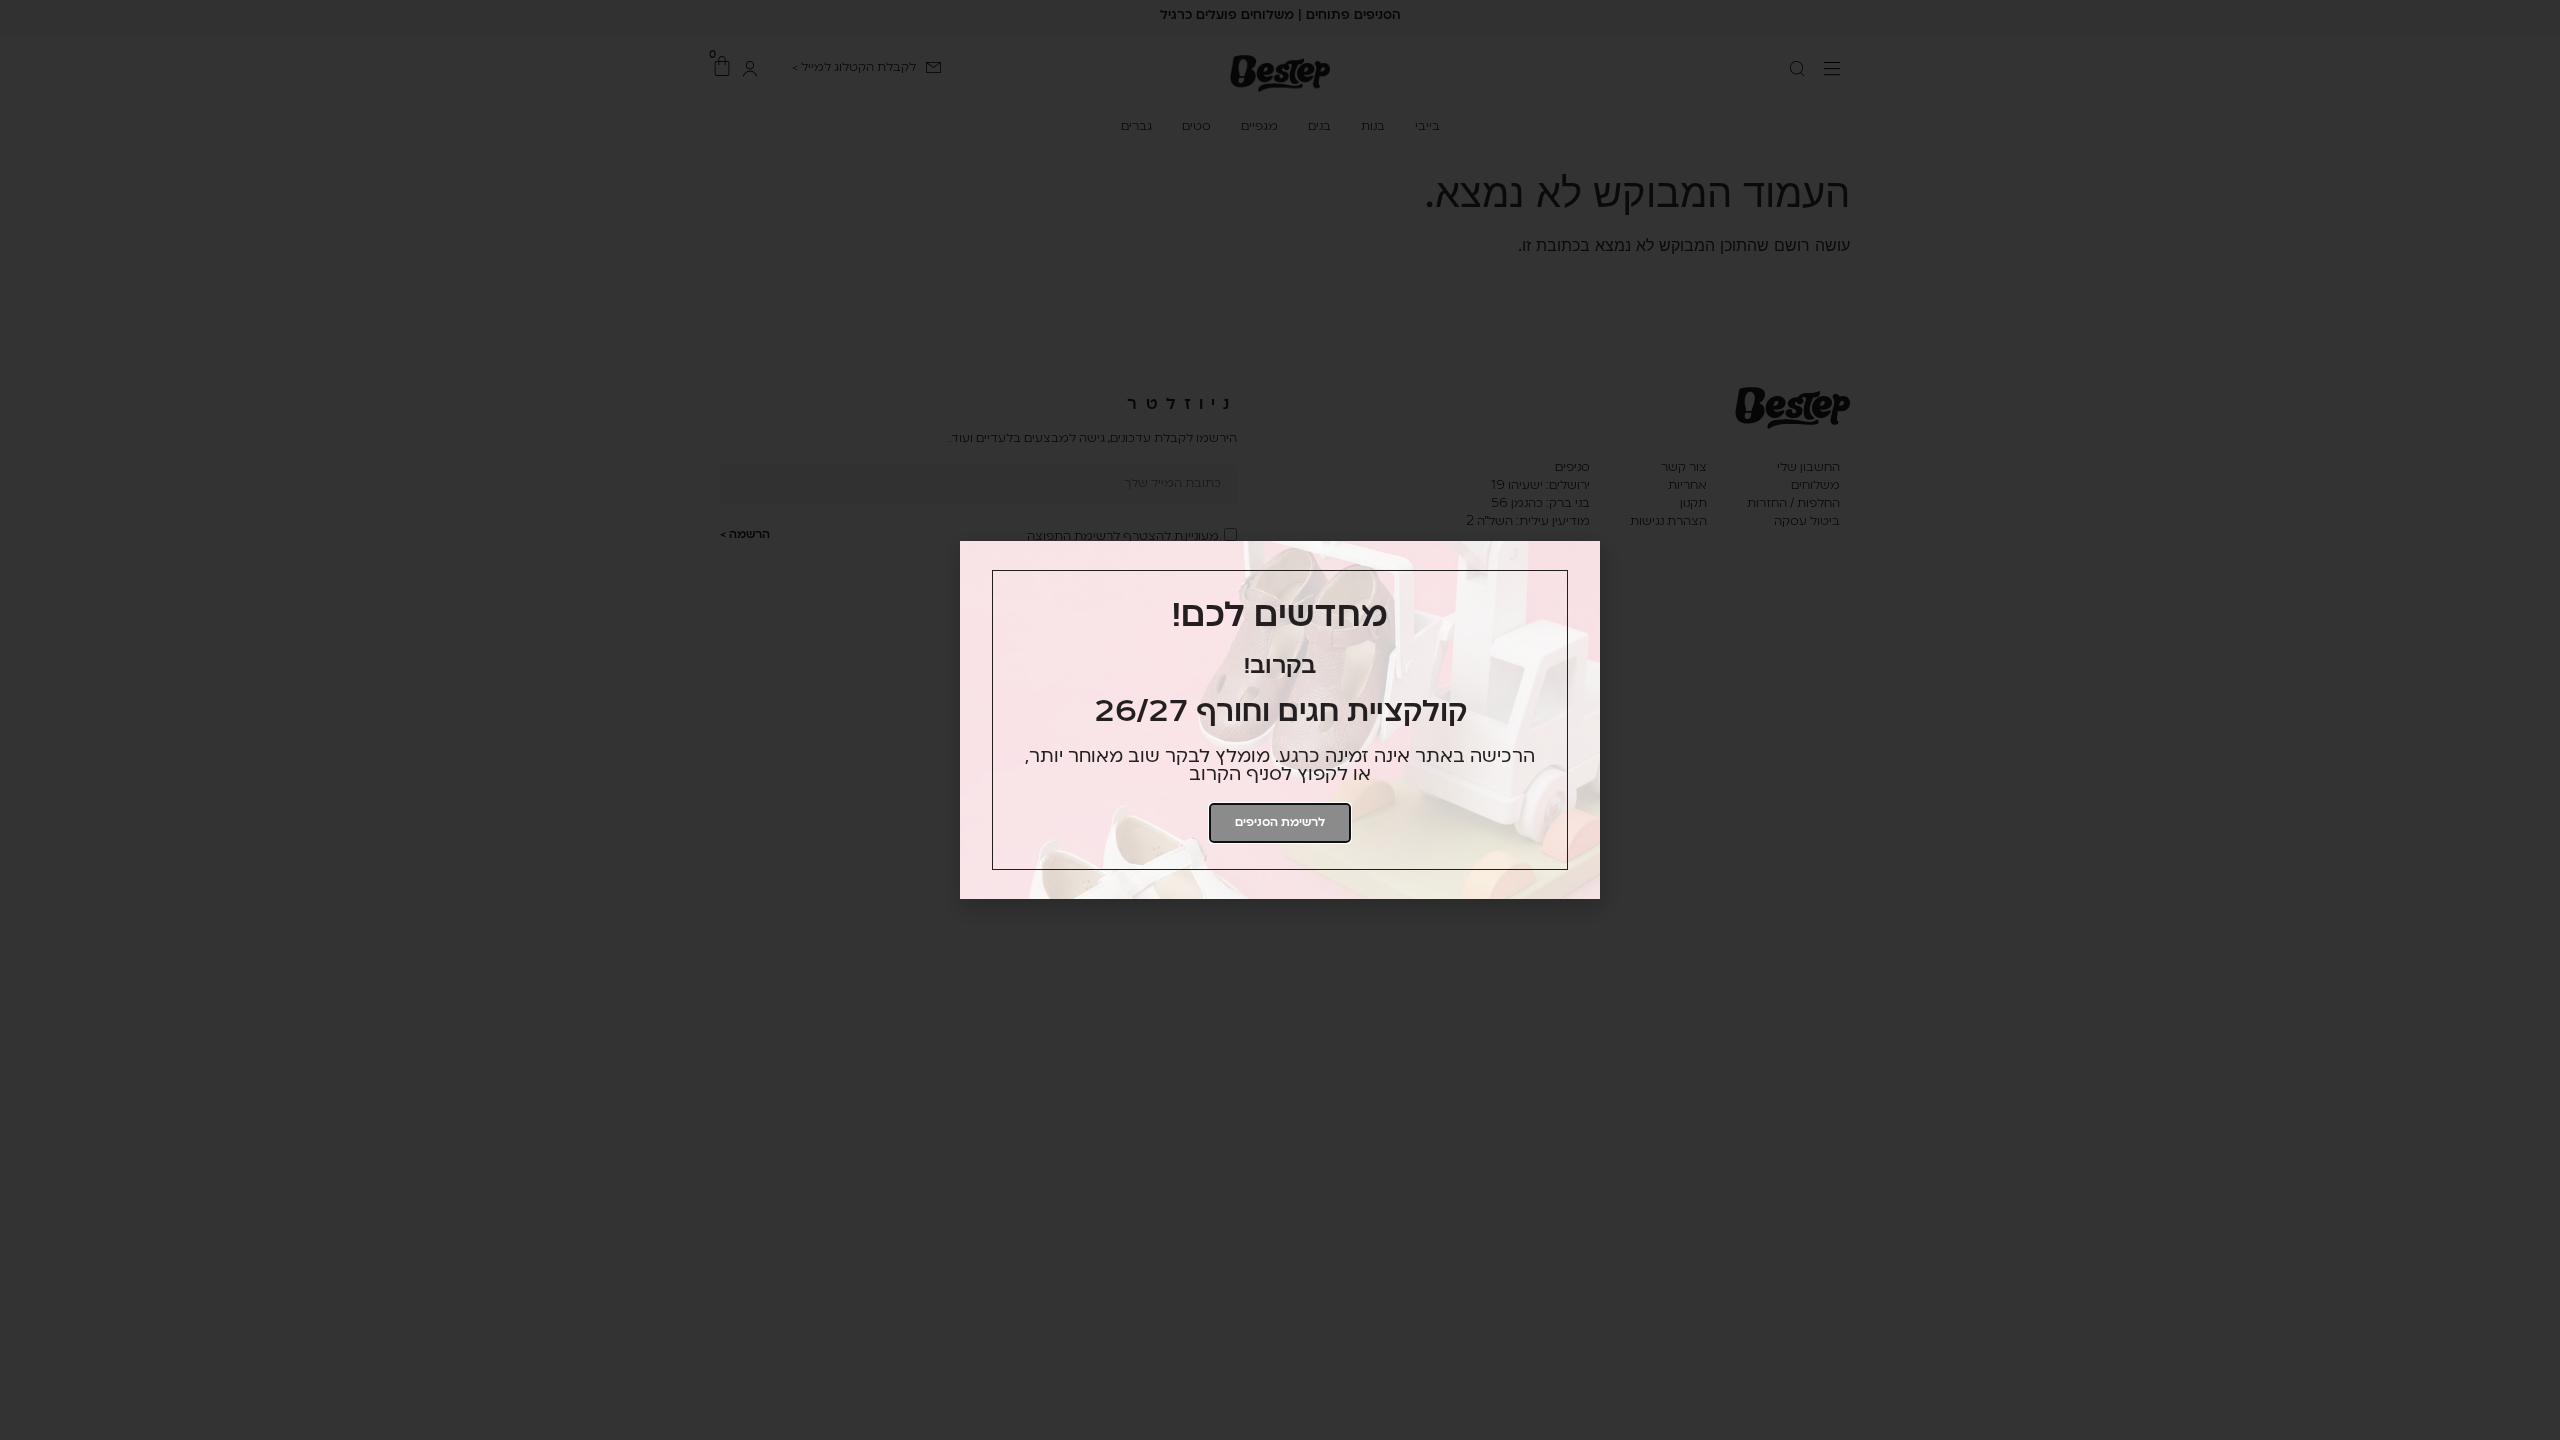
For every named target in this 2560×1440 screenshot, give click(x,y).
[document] (1280, 720)
